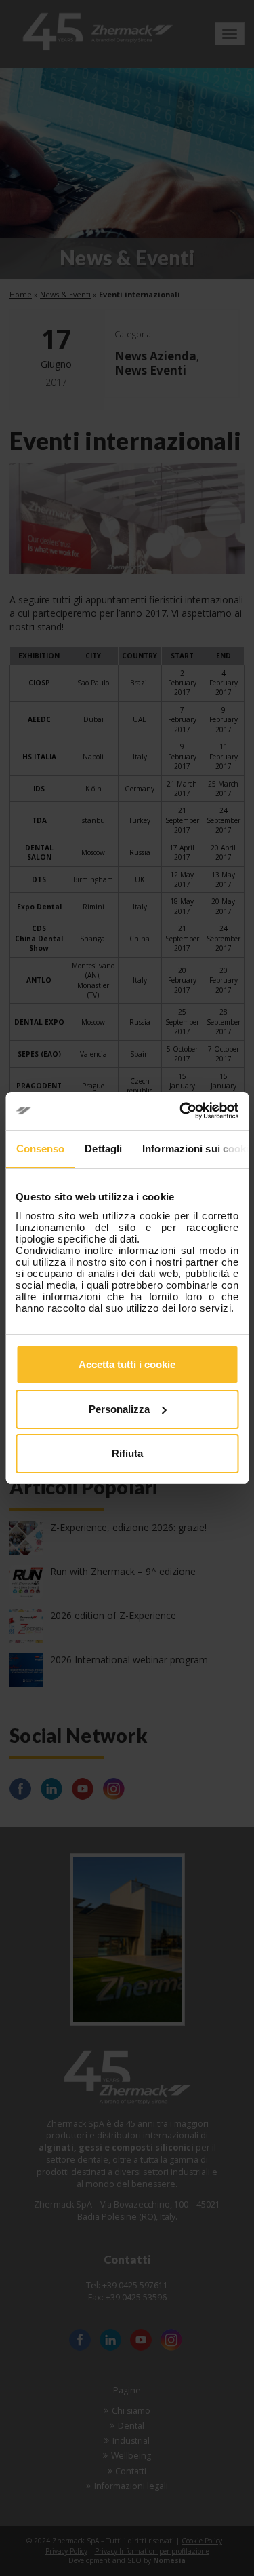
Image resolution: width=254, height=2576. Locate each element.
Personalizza (119, 1409)
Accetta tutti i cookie (127, 1364)
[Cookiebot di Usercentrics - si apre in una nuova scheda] (181, 1111)
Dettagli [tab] (103, 1149)
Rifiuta (127, 1453)
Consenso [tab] (40, 1149)
